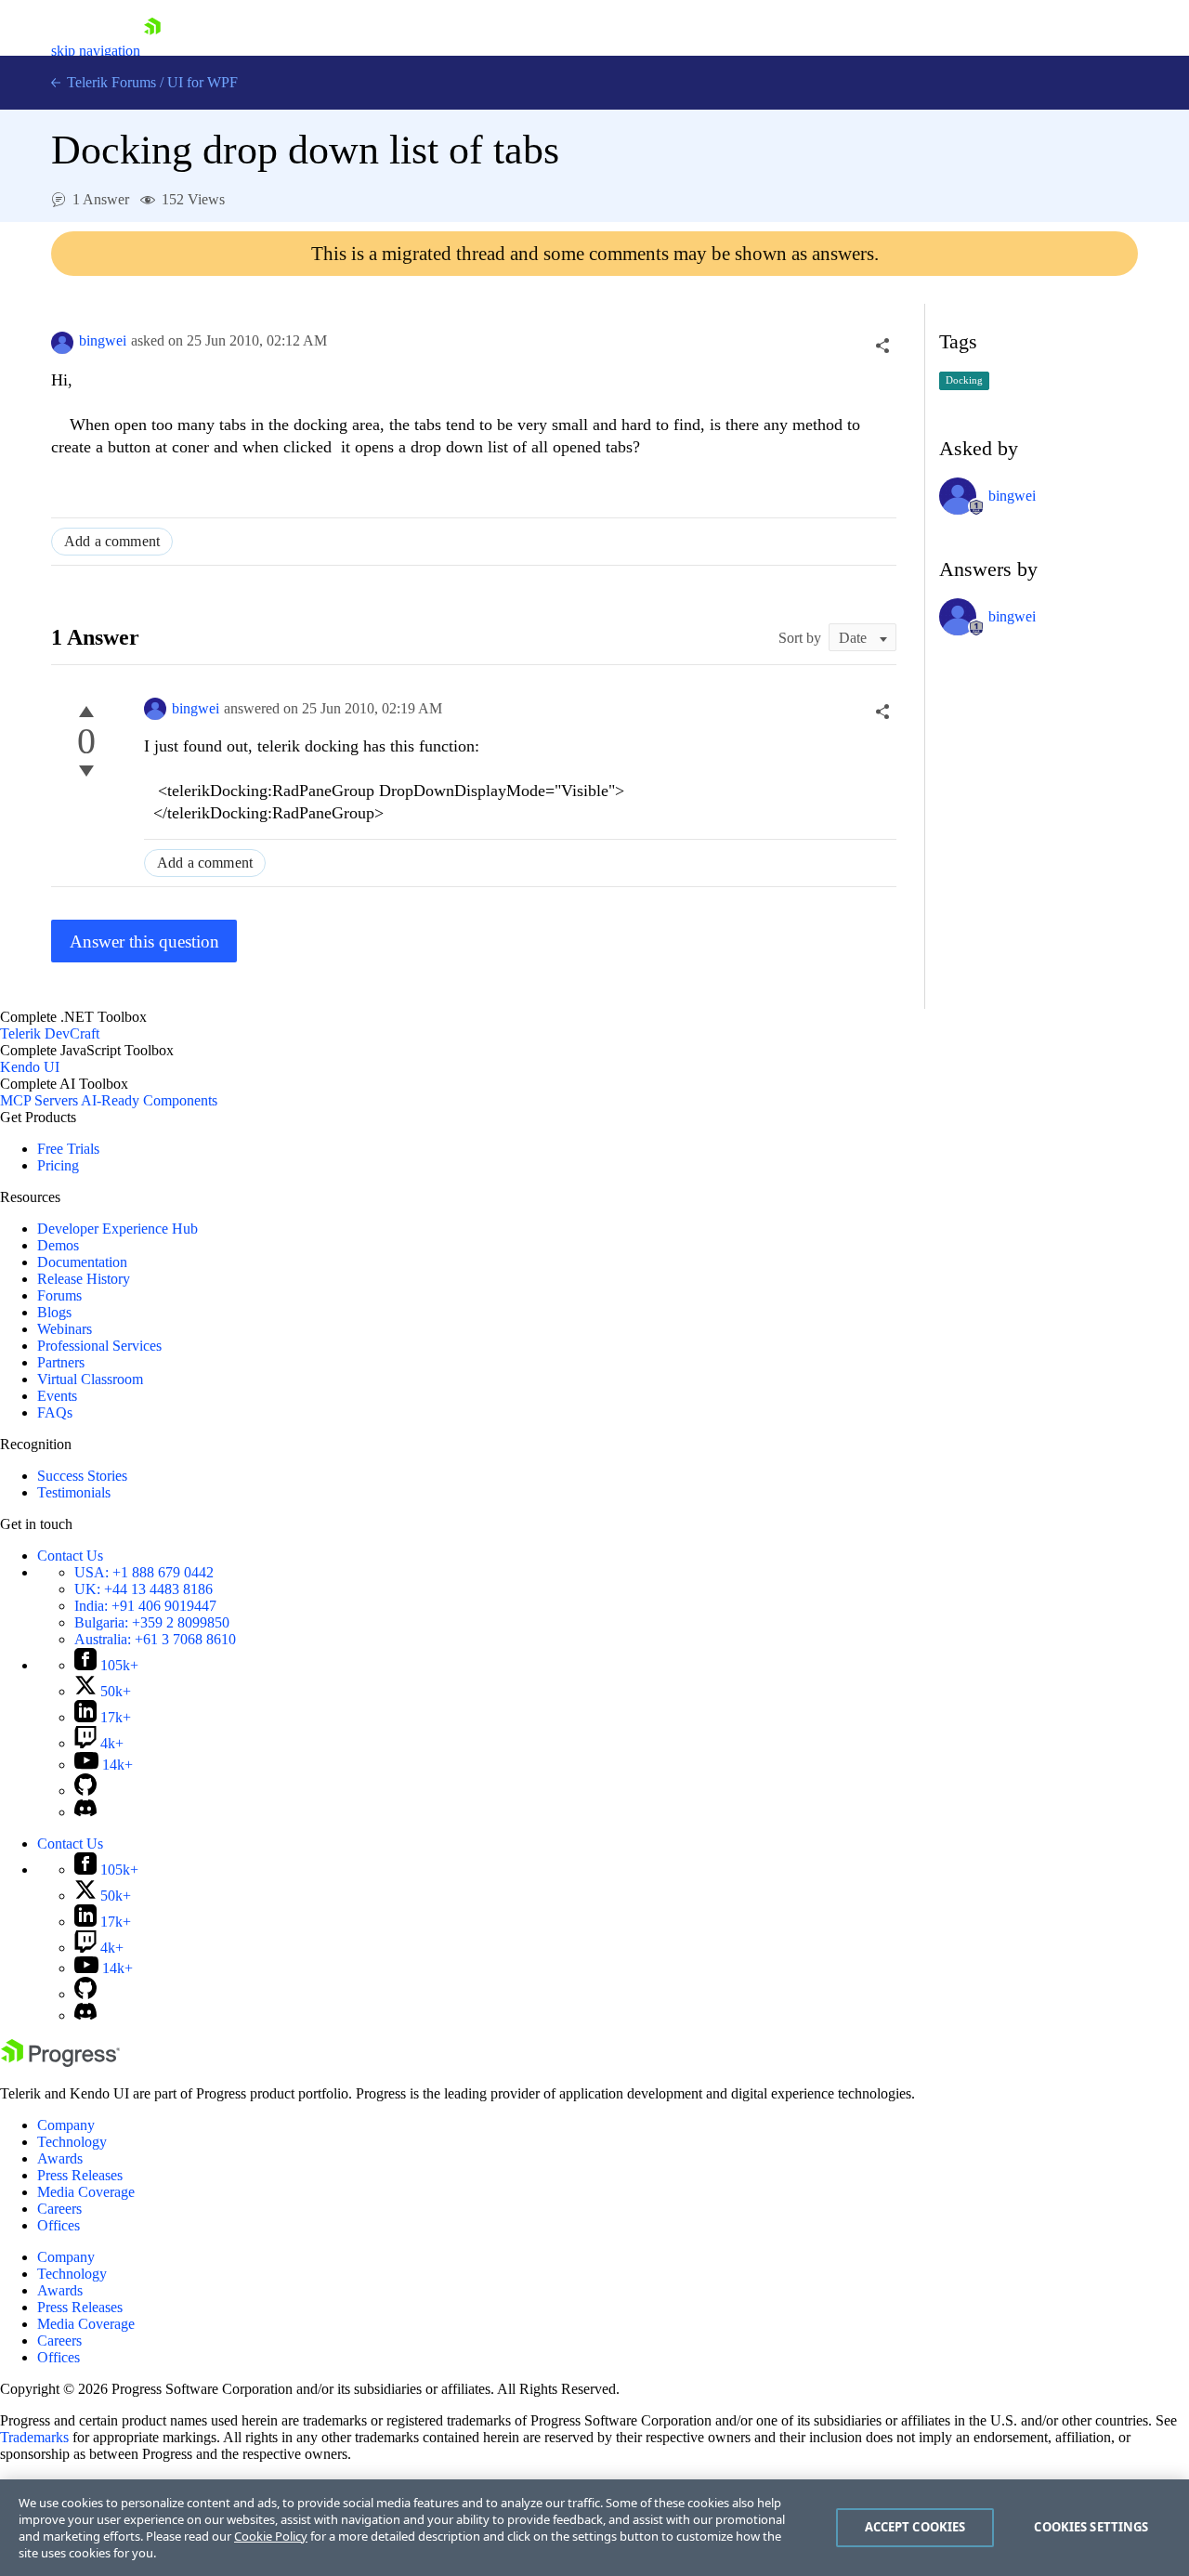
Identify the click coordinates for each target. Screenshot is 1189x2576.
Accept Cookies (915, 2527)
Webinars (65, 1329)
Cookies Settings (1091, 2527)
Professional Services (99, 1346)
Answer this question (144, 941)
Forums (59, 1295)
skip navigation (96, 51)
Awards (60, 2158)
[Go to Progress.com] (60, 2062)
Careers (59, 2209)
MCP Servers (39, 1100)
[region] (594, 2528)
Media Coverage (86, 2192)
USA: (144, 1572)
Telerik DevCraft (50, 1033)
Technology (72, 2142)
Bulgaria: (152, 1622)
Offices (59, 2225)
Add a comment (112, 541)
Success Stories (82, 1476)
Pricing (58, 1165)
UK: (144, 1589)
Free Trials (68, 1149)
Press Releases (80, 2175)
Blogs (54, 1312)
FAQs (55, 1412)
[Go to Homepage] (152, 51)
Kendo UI (30, 1067)
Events (57, 1396)
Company (66, 2125)
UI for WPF (203, 82)
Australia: (155, 1639)
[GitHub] (85, 1791)
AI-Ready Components (149, 1100)
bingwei (103, 340)
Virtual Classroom (90, 1379)
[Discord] (85, 1812)
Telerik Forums (110, 82)
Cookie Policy (271, 2536)
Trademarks (34, 2437)
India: (145, 1606)
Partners (61, 1362)
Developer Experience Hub (118, 1229)
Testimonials (74, 1492)
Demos (58, 1245)
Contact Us (70, 1556)
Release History (84, 1279)
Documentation (82, 1262)
